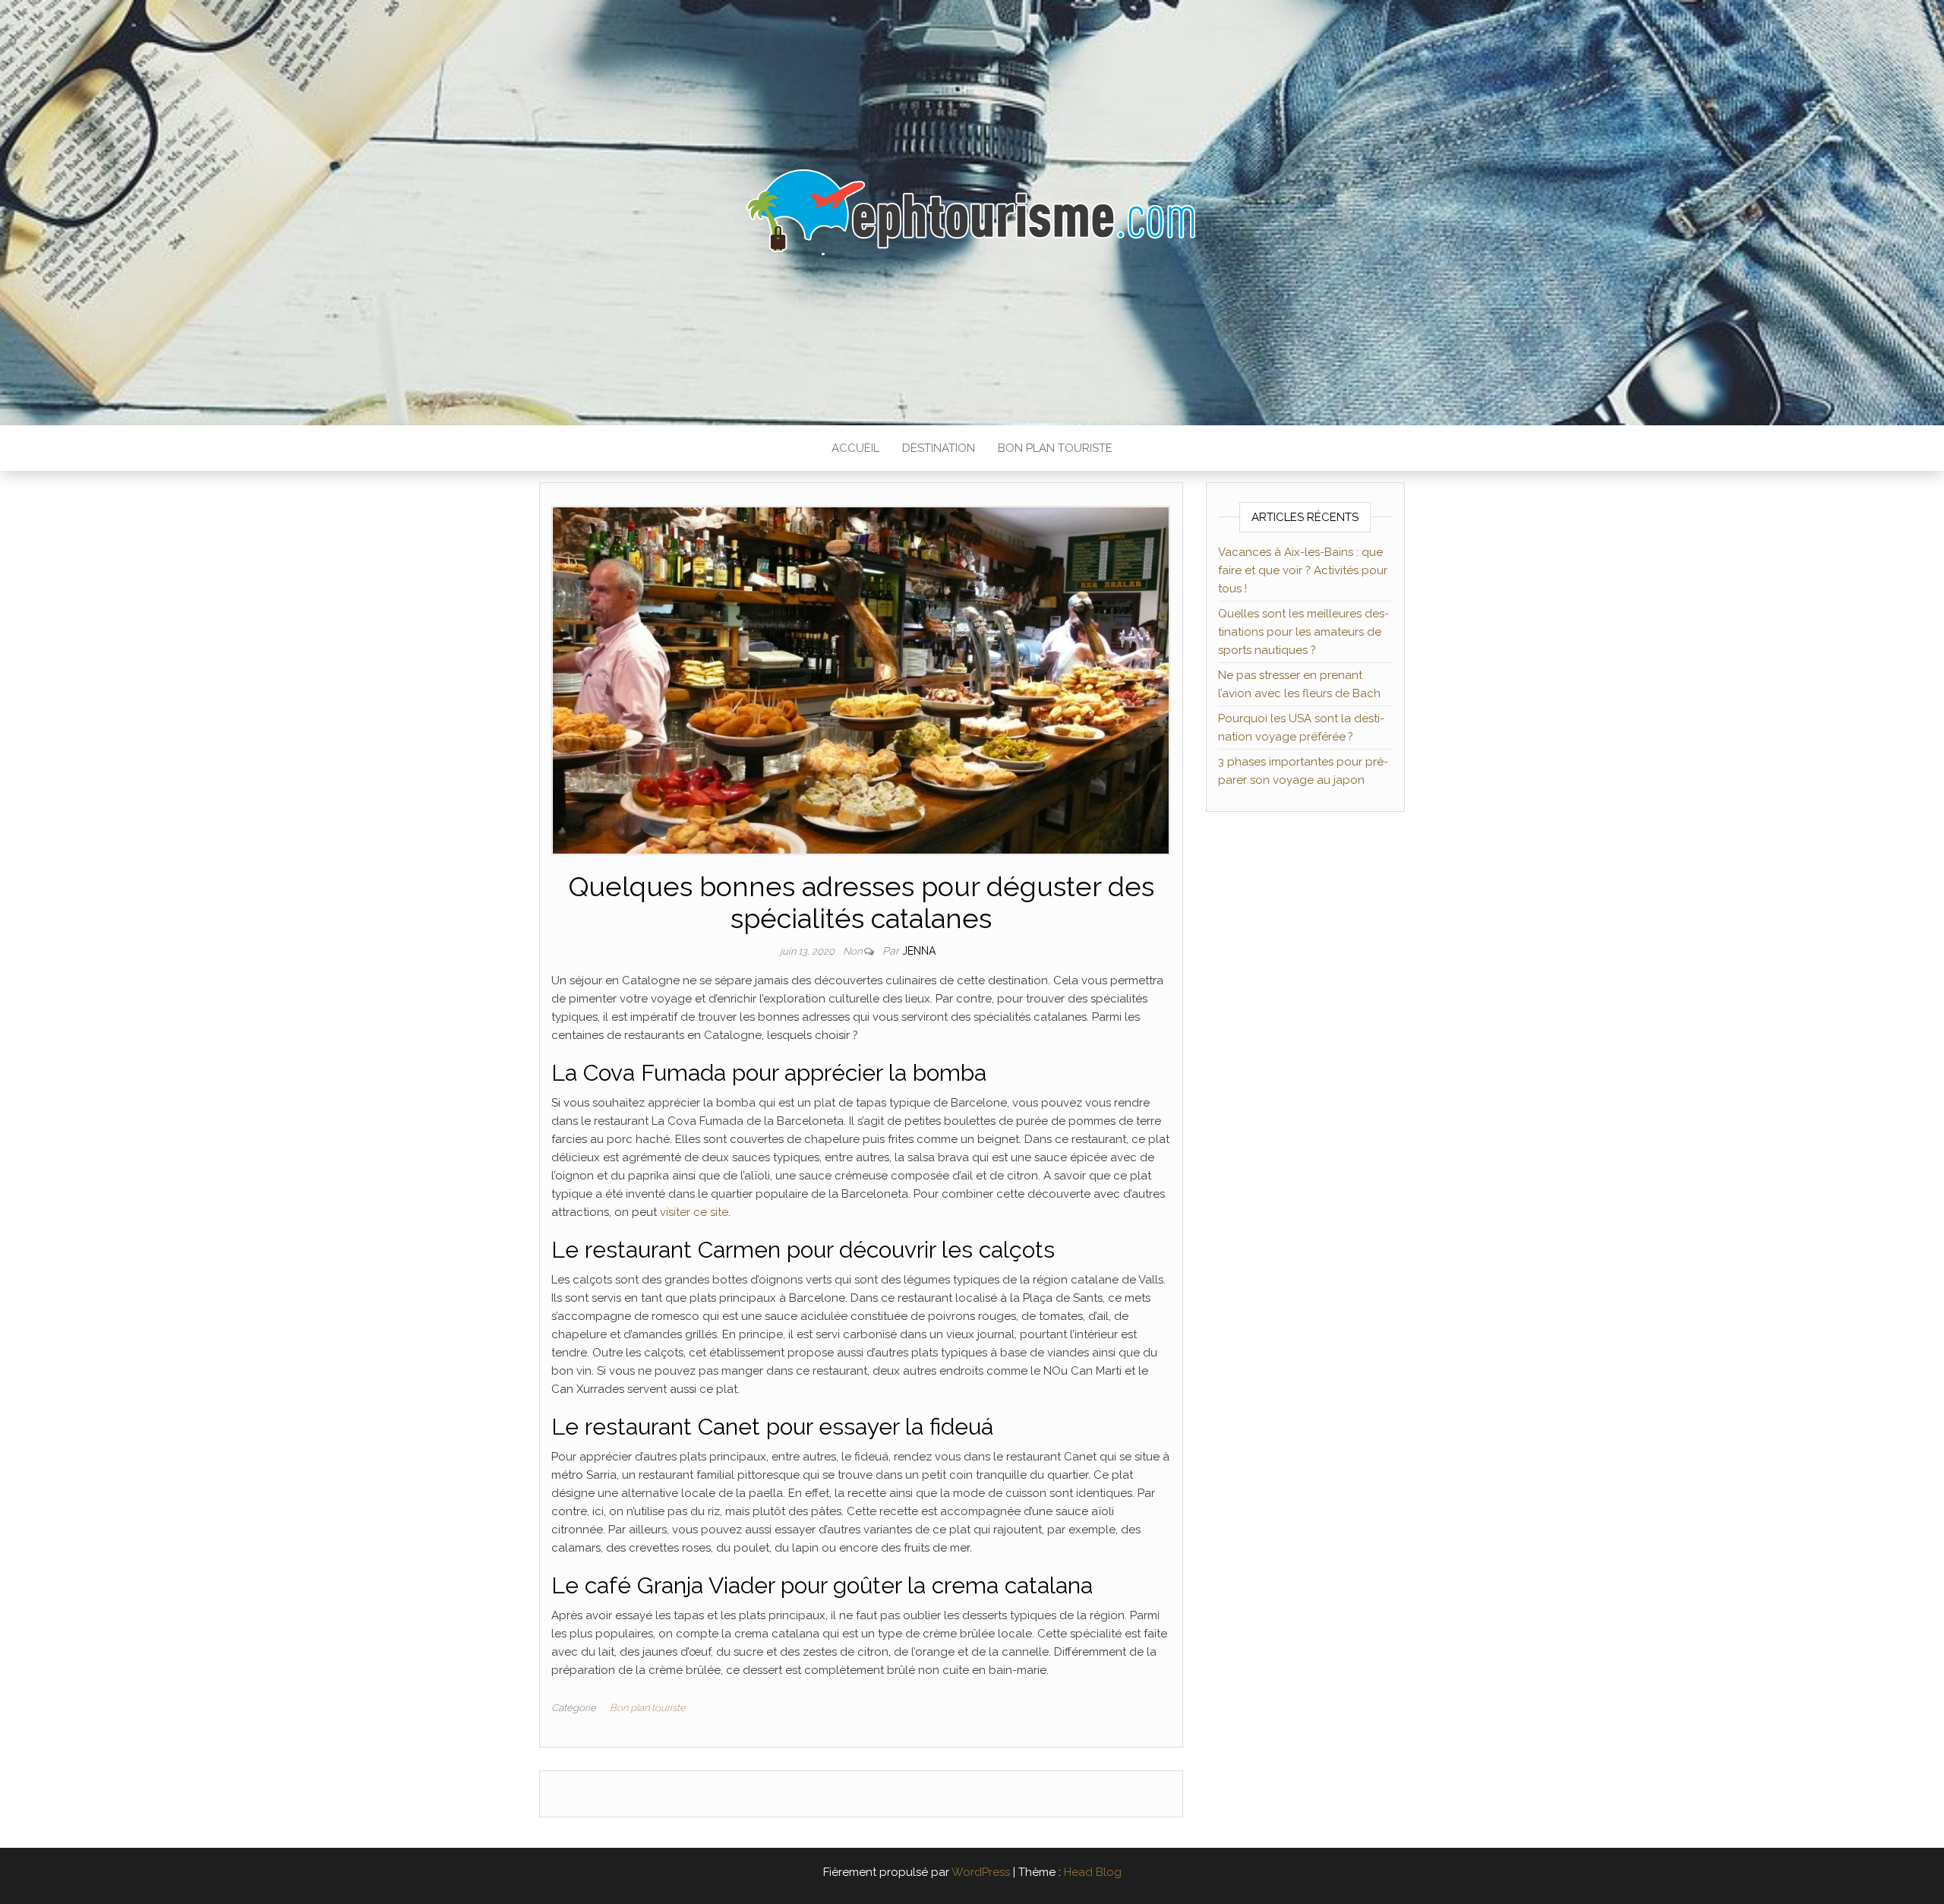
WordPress (981, 1872)
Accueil (855, 448)
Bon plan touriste (1055, 448)
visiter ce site (694, 1212)
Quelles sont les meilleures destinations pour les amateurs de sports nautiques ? (1303, 632)
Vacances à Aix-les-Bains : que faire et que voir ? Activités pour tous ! (1303, 570)
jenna (919, 951)
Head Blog (1093, 1872)
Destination (939, 448)
